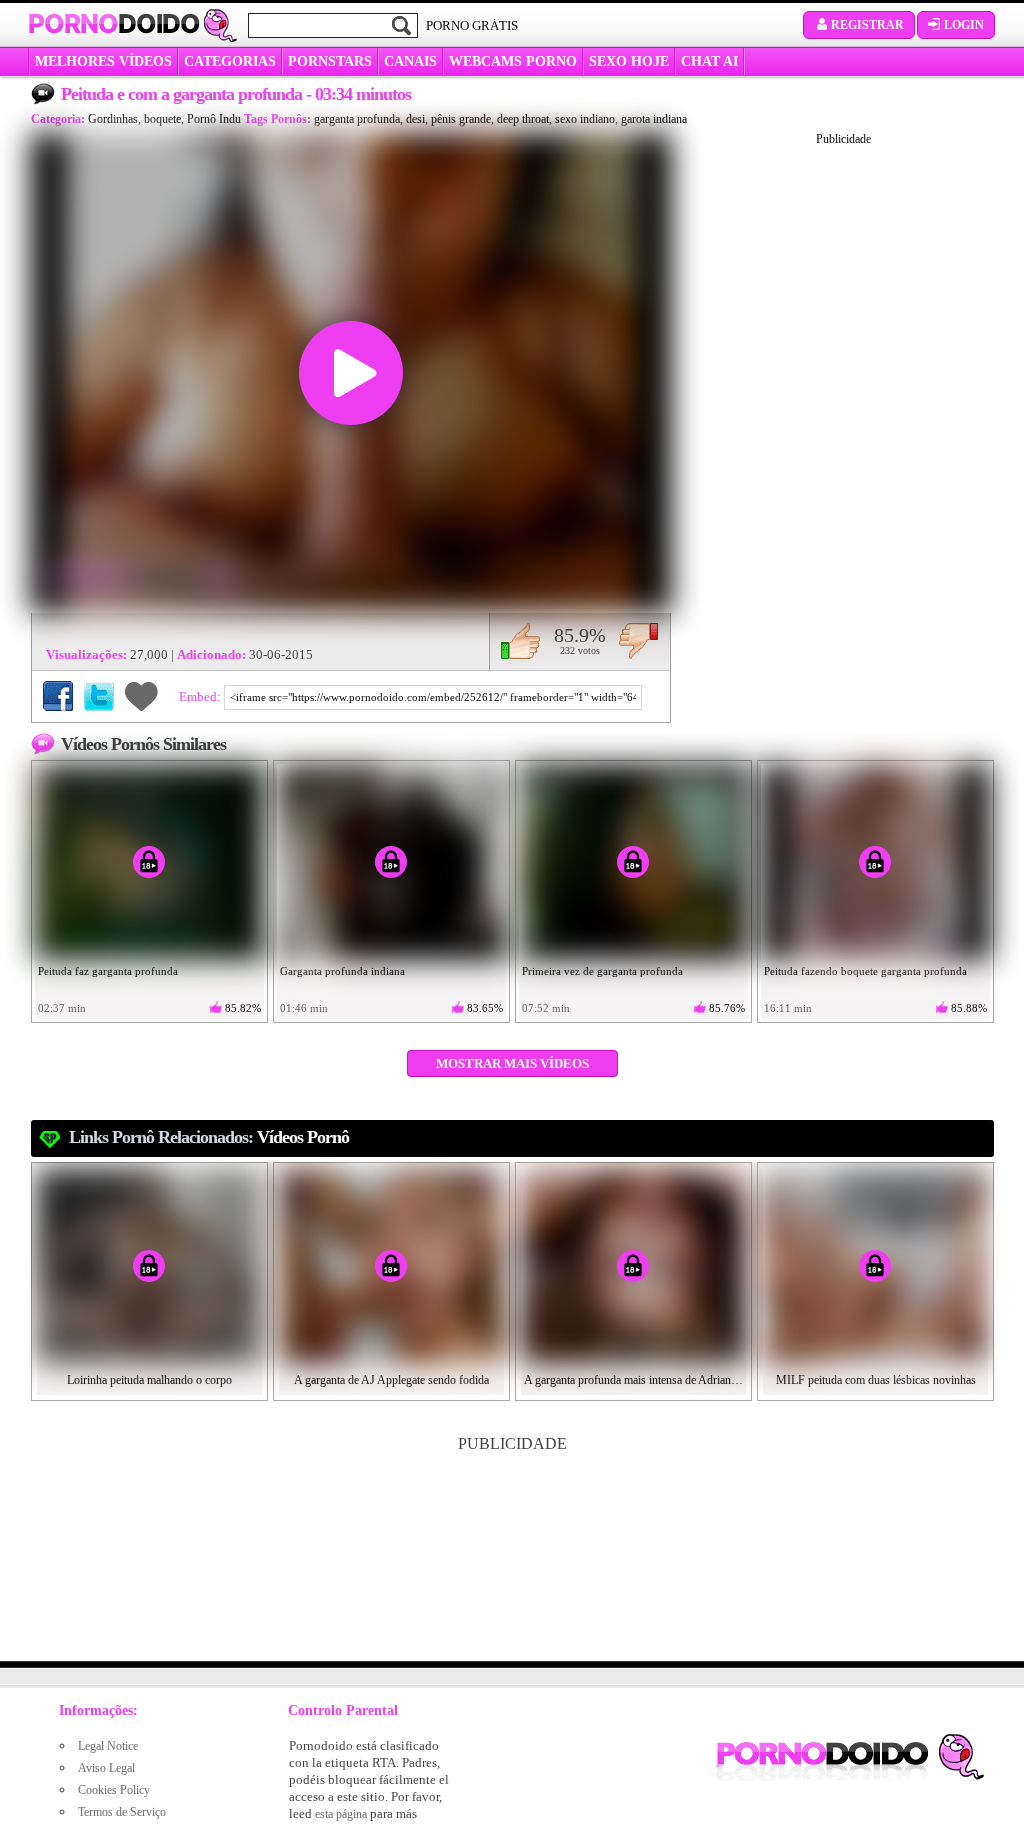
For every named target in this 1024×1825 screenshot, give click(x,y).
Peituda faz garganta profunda (108, 971)
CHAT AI (709, 61)
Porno (114, 24)
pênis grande (461, 119)
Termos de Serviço (122, 1812)
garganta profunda (357, 119)
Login (964, 25)
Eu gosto (520, 641)
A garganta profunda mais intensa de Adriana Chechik (634, 1380)
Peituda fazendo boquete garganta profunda (865, 971)
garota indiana (654, 119)
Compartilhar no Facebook (58, 696)
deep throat (523, 119)
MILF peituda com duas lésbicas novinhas (876, 1380)
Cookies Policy (114, 1790)
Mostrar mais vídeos (512, 1063)
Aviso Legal (106, 1768)
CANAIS (410, 61)
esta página (341, 1814)
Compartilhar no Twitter (99, 696)
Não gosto (638, 641)
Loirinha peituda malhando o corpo (149, 1380)
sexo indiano (585, 119)
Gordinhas (113, 119)
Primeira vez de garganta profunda (602, 971)
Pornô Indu (214, 119)
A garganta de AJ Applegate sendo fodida (391, 1380)
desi (415, 119)
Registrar (867, 25)
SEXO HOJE (629, 61)
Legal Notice (108, 1746)
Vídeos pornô (303, 1137)
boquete (162, 119)
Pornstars (330, 61)
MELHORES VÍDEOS (103, 61)
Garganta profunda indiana (342, 971)
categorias (230, 61)
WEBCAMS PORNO (513, 61)
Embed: (201, 696)
